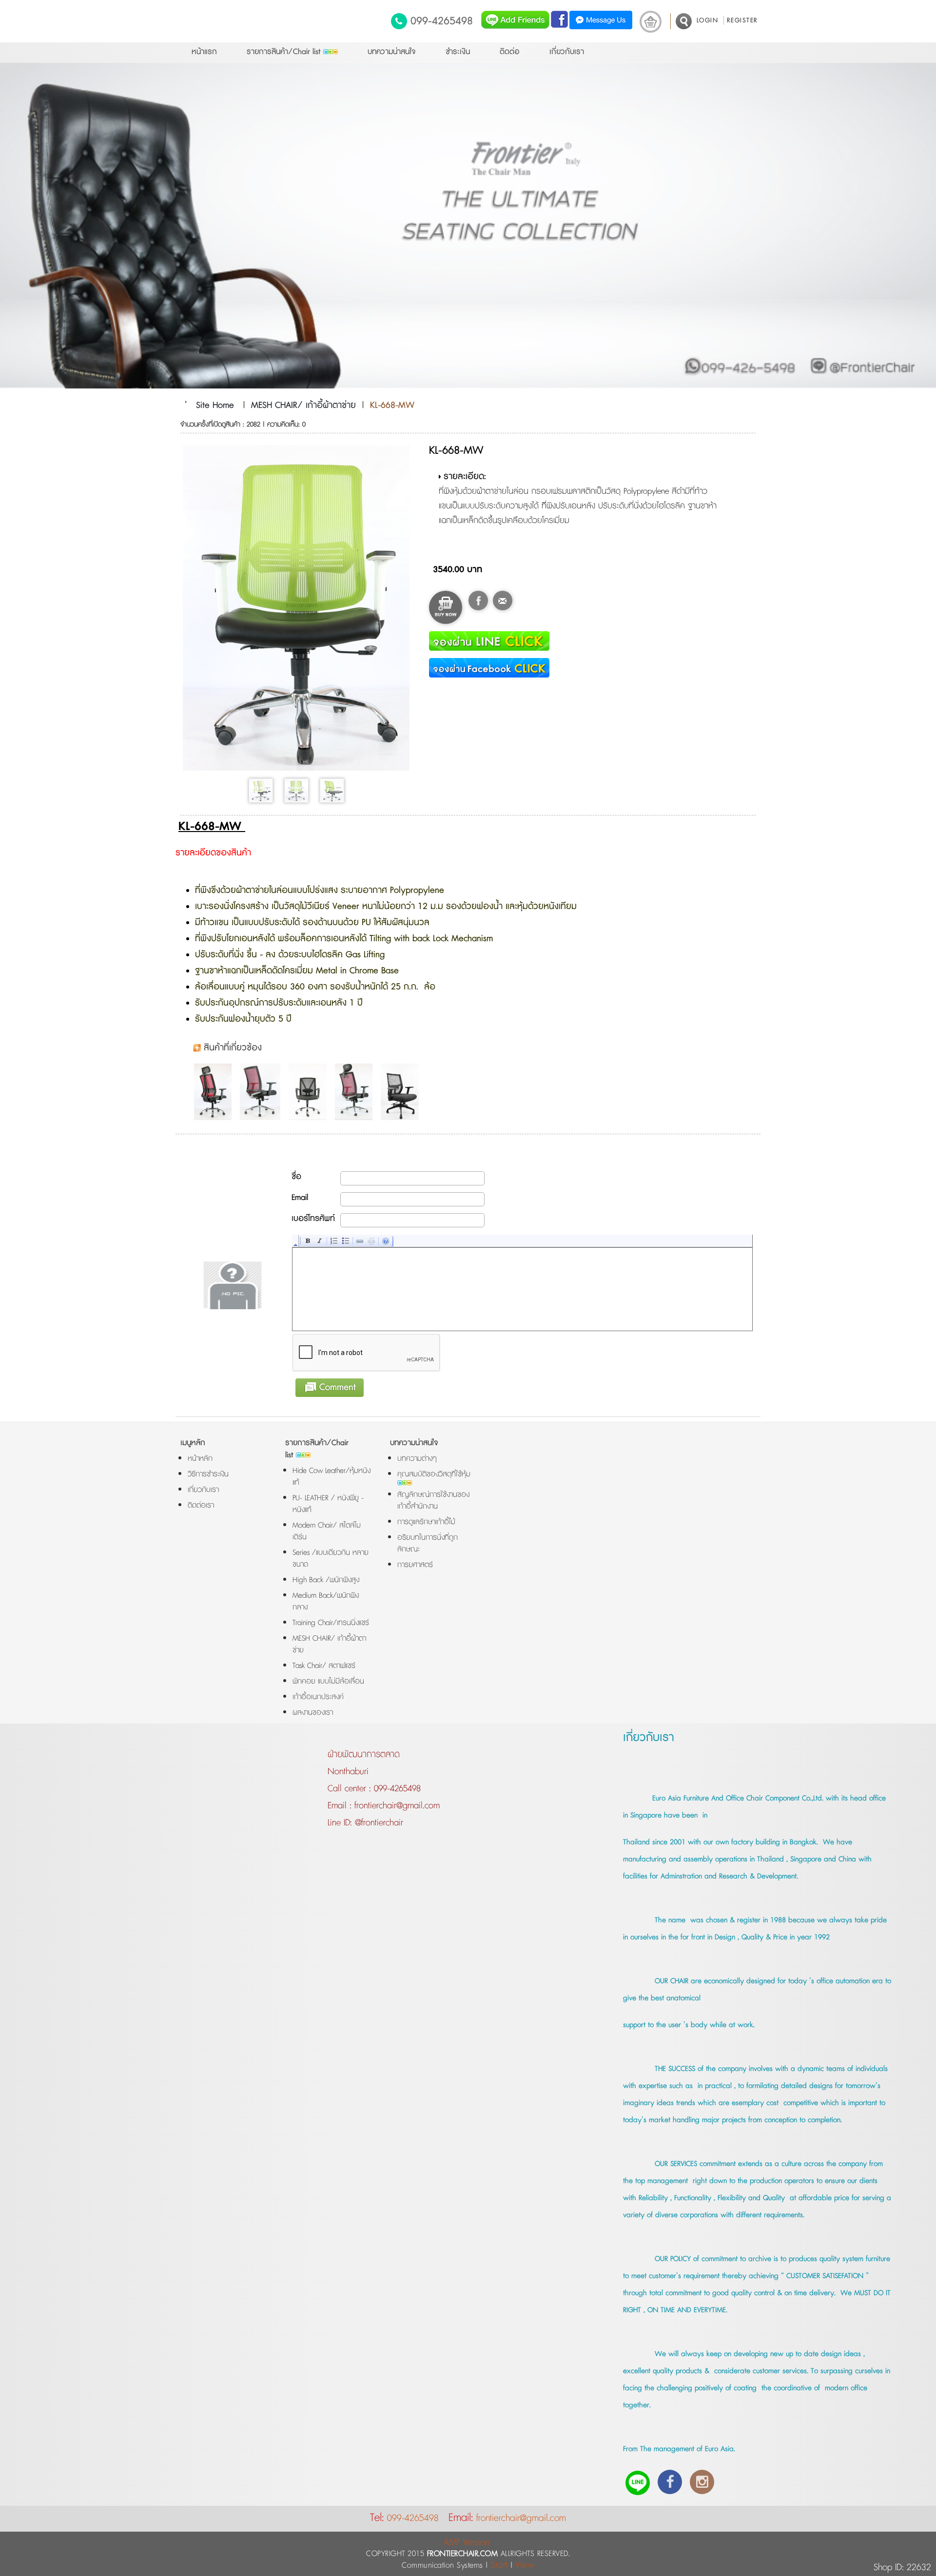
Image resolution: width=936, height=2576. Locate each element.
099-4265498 (442, 21)
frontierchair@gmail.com (396, 1806)
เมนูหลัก (193, 1443)
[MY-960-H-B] (356, 1092)
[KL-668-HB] (215, 1092)
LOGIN (708, 20)
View (525, 2565)
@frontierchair (378, 1823)
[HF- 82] (402, 1092)
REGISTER (742, 20)
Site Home (215, 406)
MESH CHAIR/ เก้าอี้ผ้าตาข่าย (303, 406)
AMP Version (467, 2543)
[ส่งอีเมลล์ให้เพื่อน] (503, 600)
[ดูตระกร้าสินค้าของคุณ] (651, 22)
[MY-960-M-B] (263, 1092)
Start (499, 2565)
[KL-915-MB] (310, 1092)
